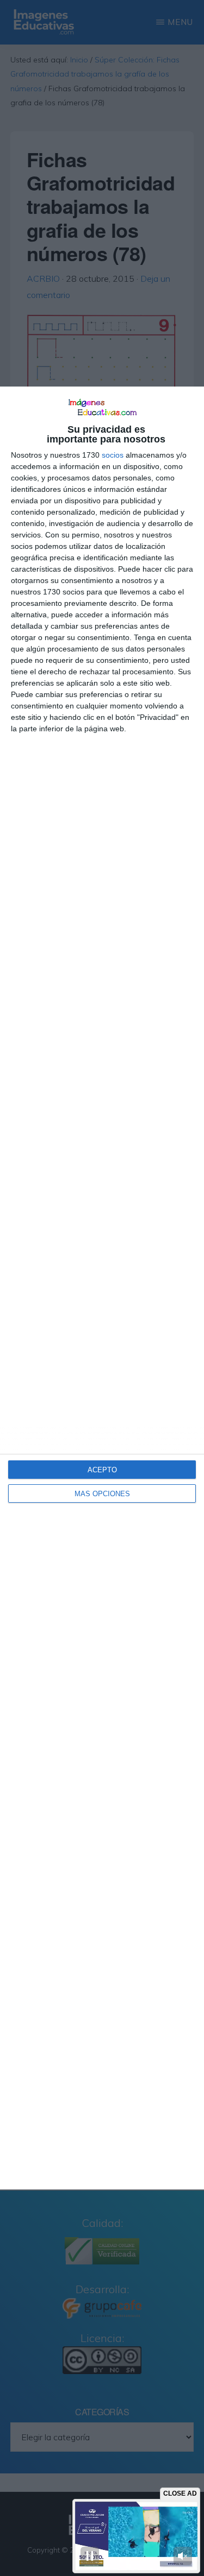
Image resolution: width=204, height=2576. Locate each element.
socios (113, 455)
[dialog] (102, 1288)
